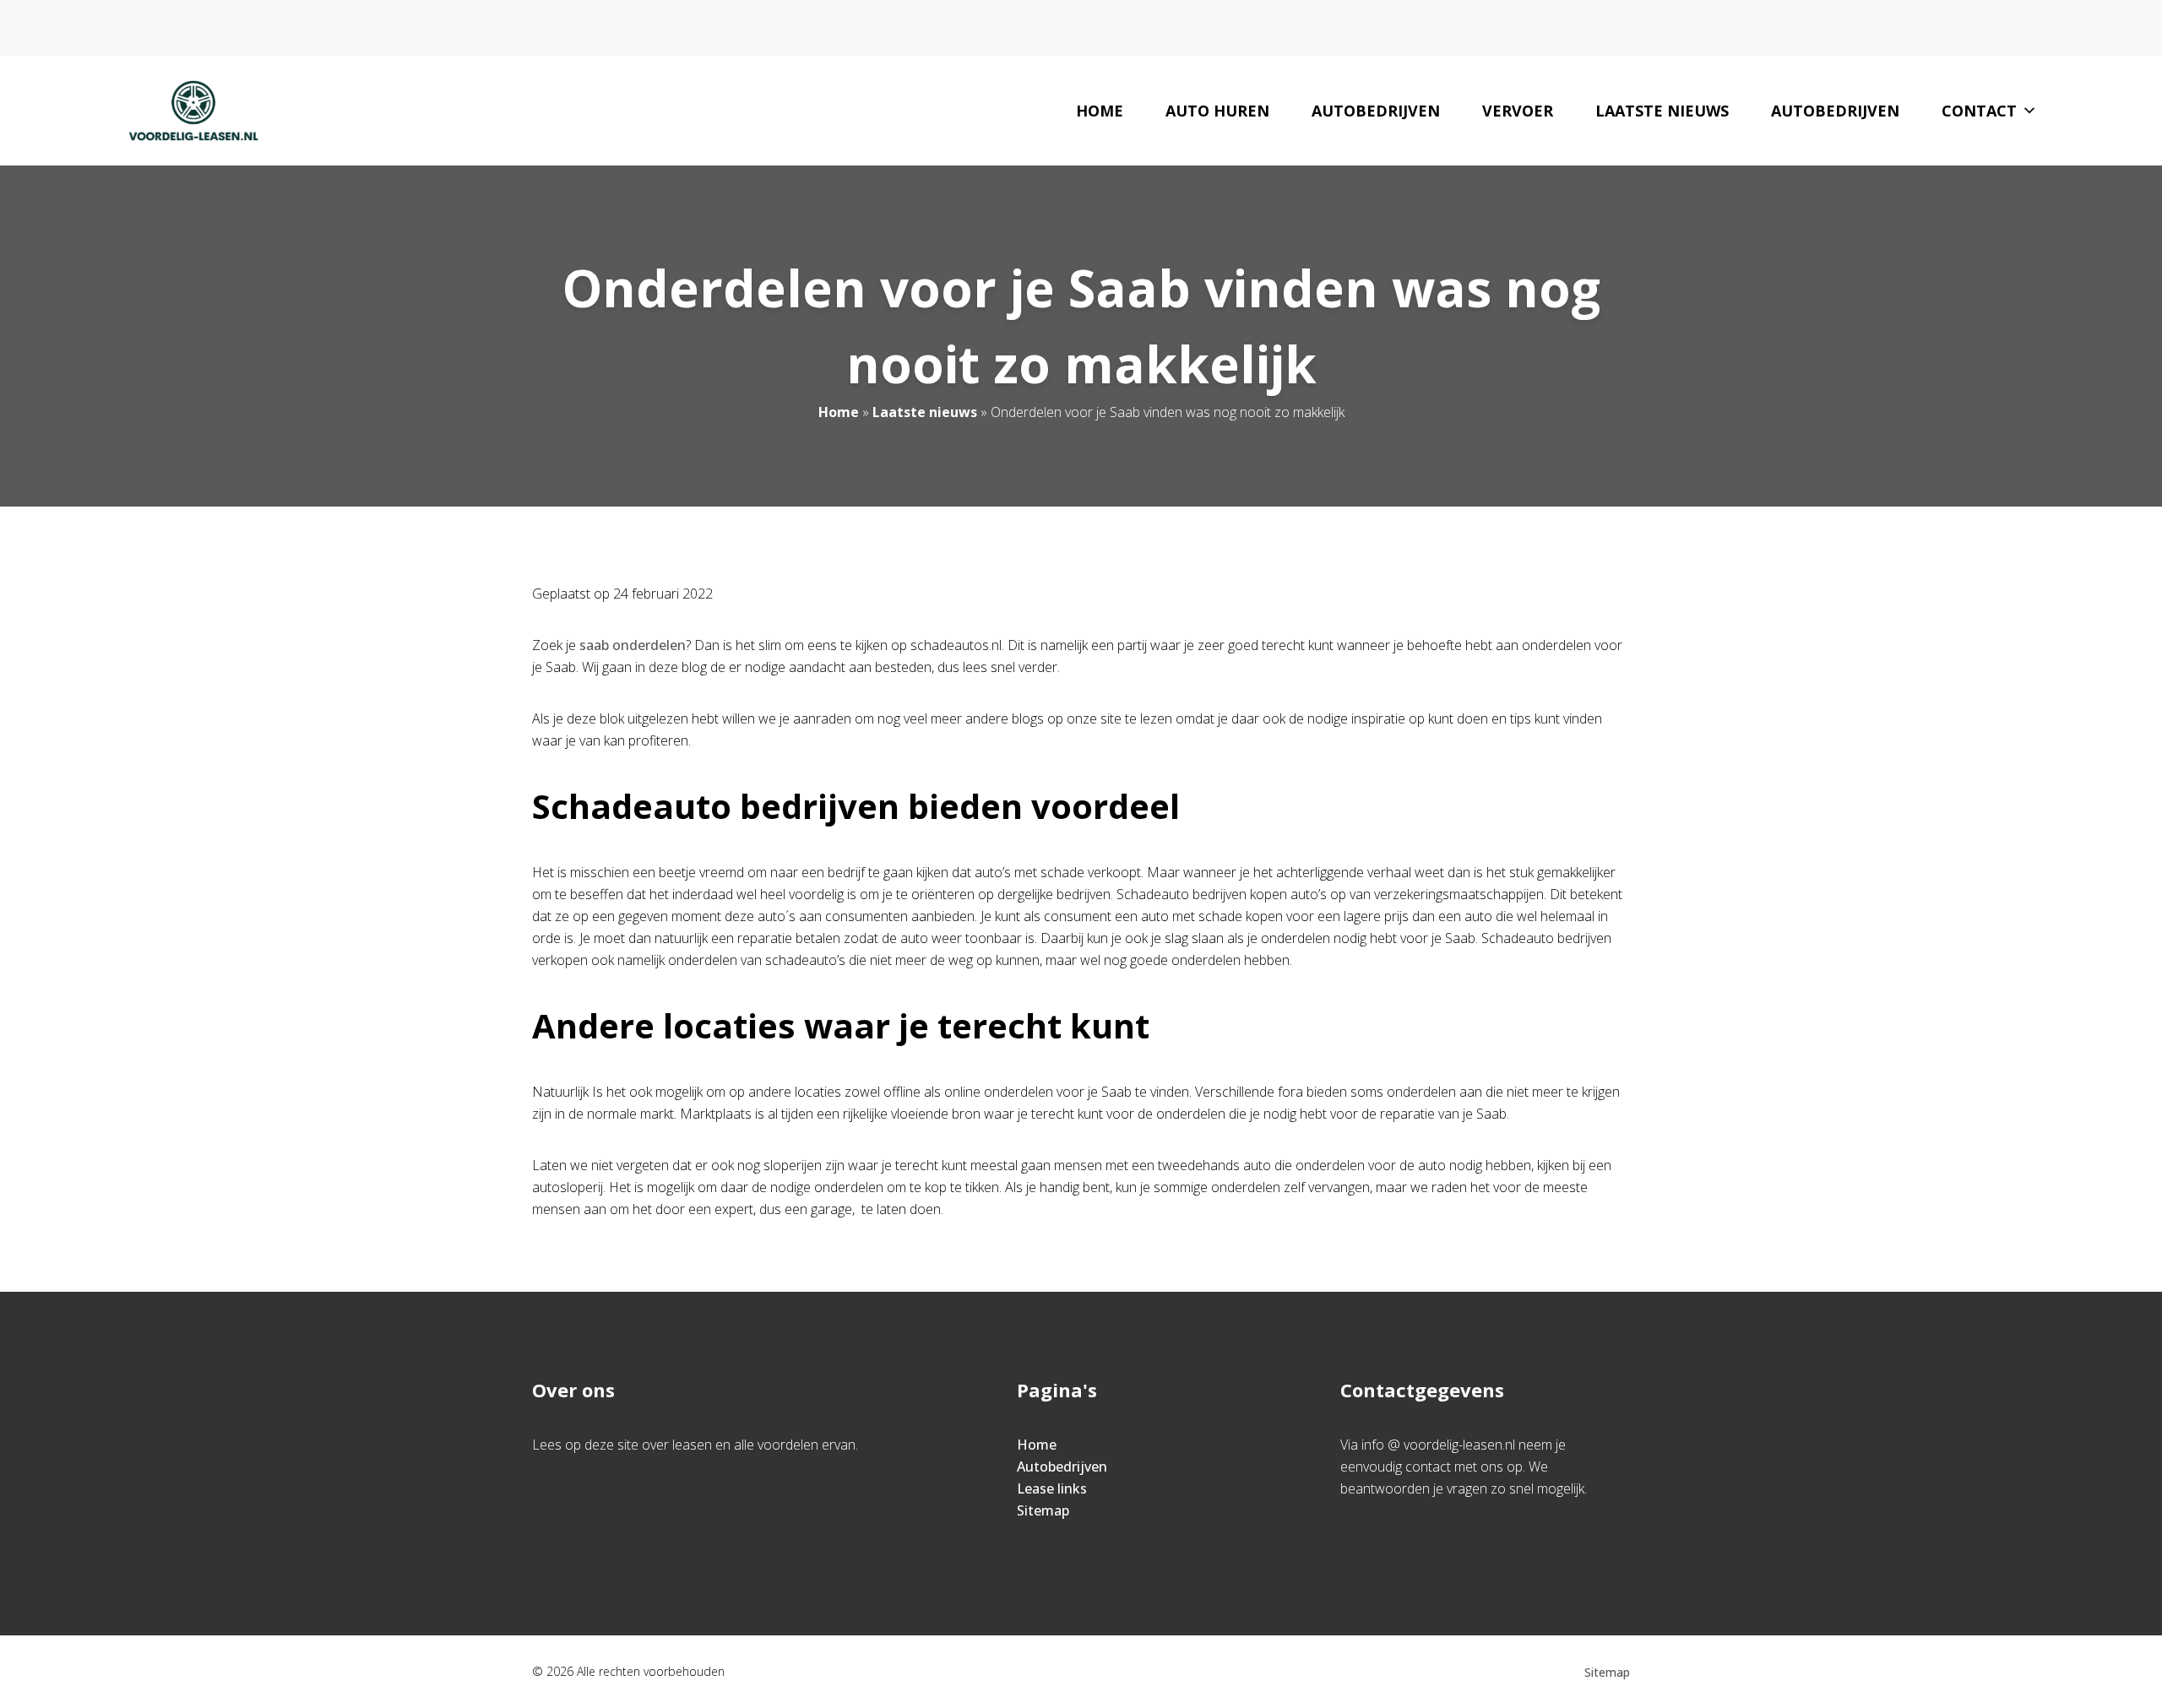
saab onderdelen (633, 645)
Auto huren (1217, 111)
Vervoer (1518, 111)
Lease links (1052, 1488)
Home (1100, 111)
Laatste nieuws (1662, 111)
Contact (1979, 111)
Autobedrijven (1376, 111)
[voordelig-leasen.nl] (193, 111)
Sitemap (1043, 1510)
